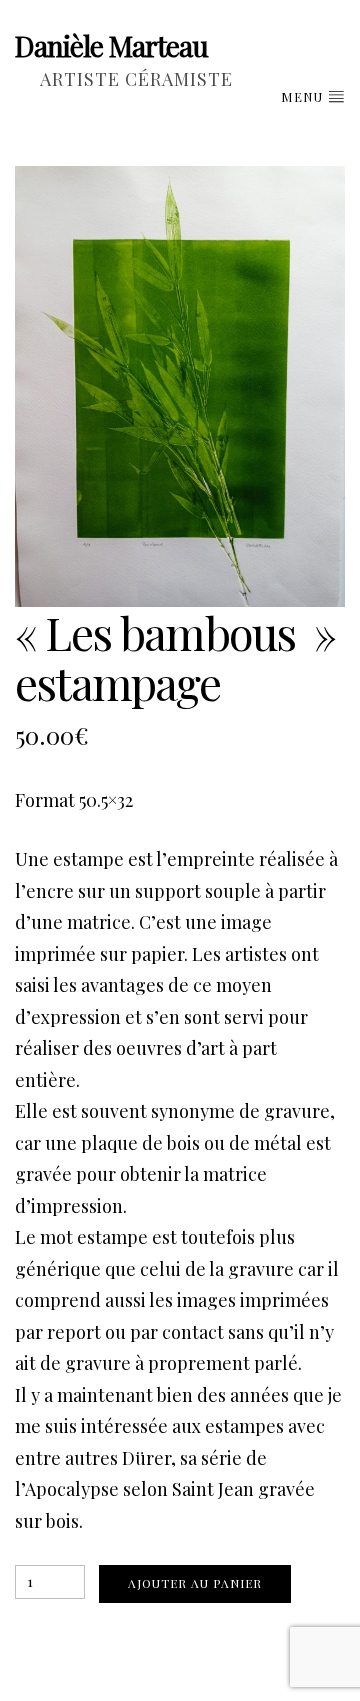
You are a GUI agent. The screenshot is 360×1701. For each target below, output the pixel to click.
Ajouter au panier (195, 1583)
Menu (304, 97)
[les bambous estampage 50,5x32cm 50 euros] (180, 386)
